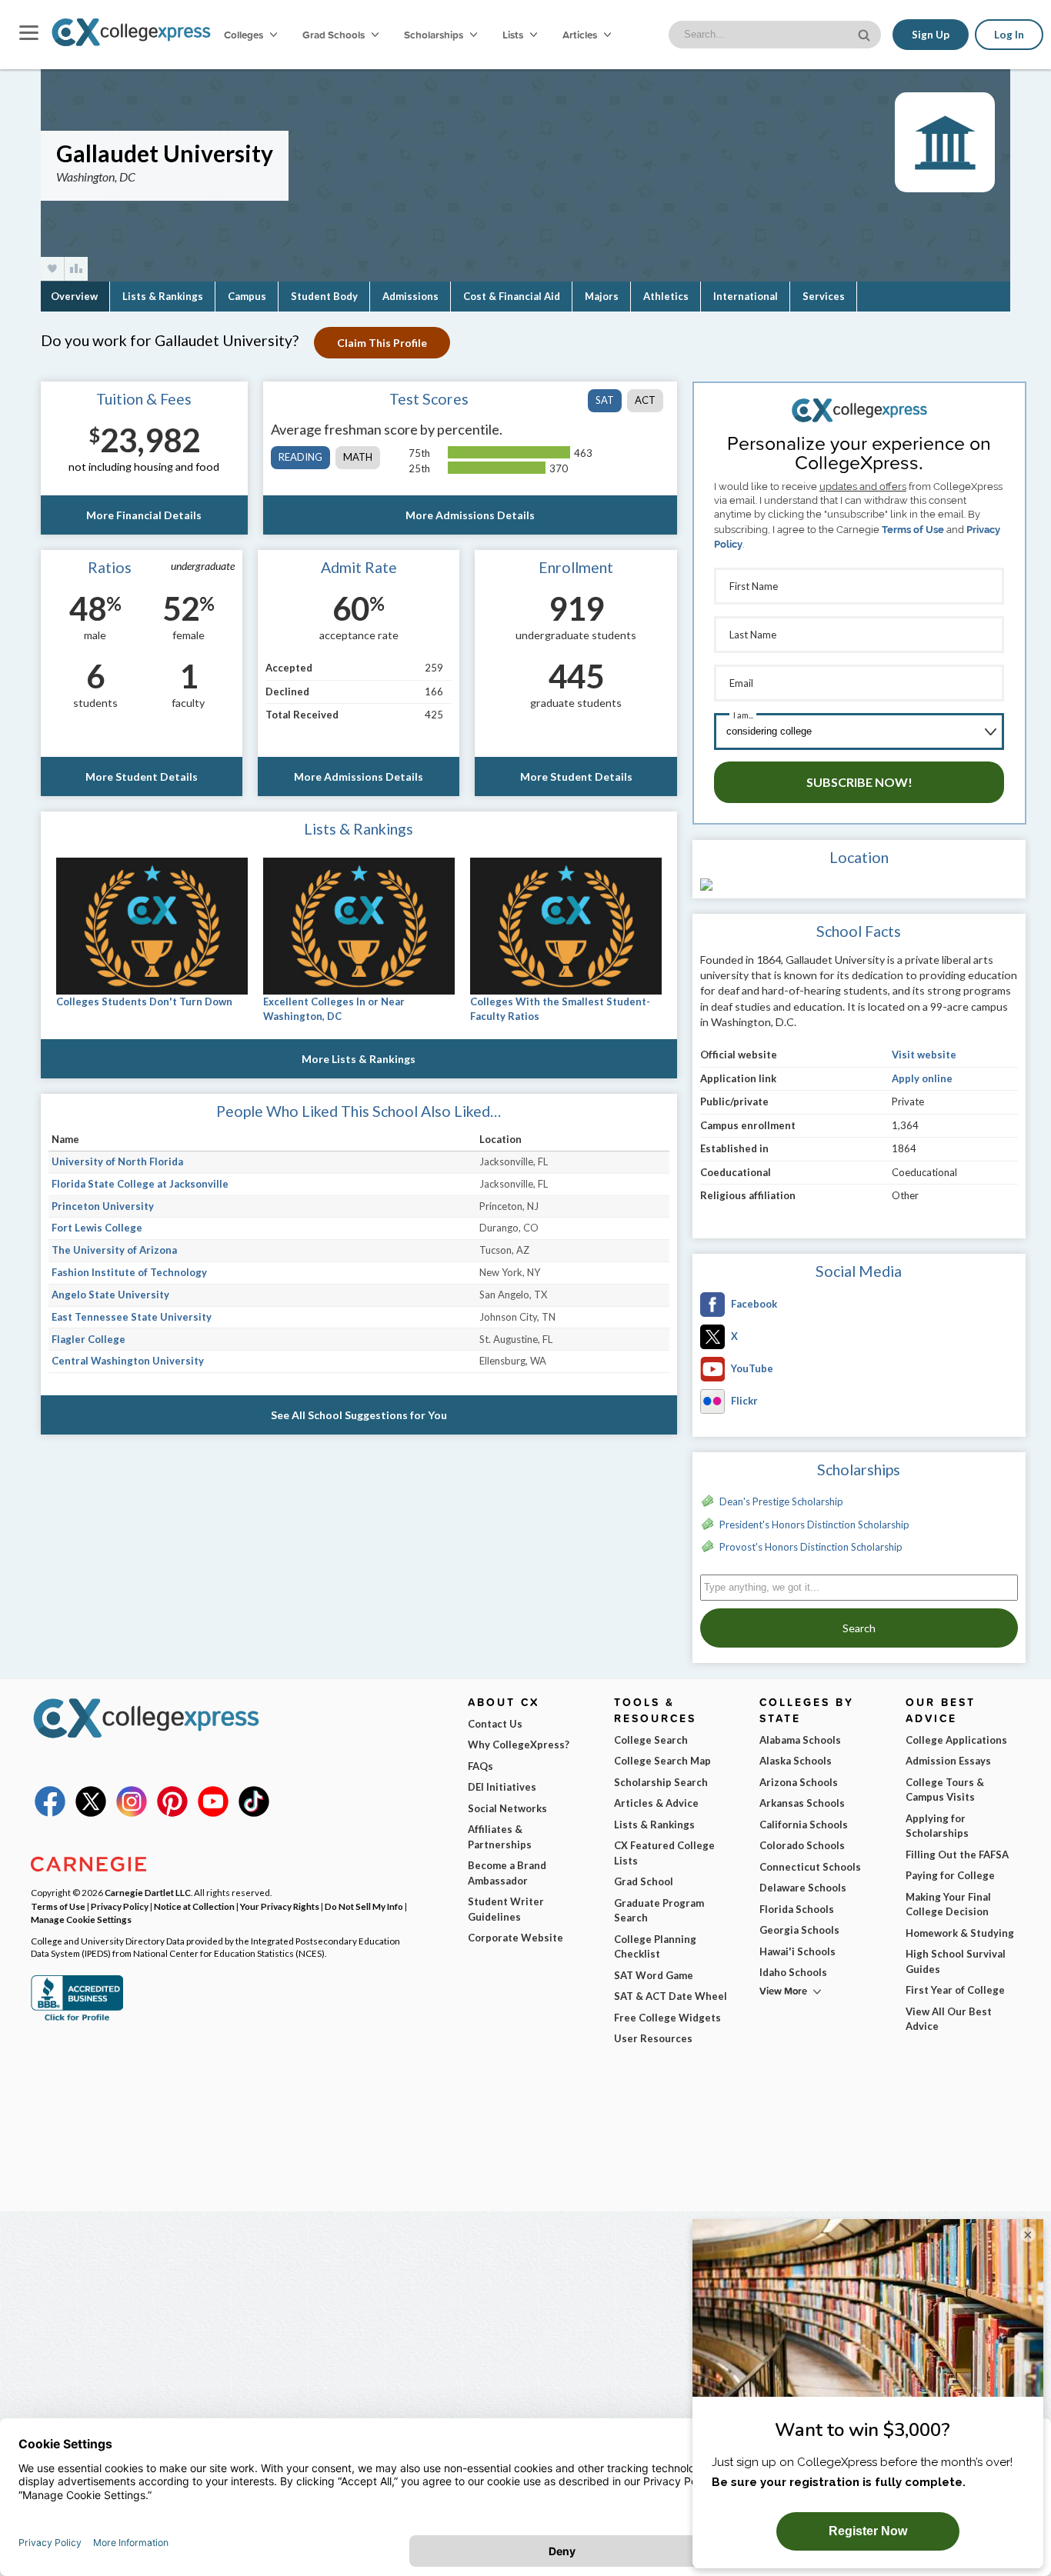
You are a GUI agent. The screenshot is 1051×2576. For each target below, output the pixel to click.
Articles (581, 35)
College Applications (956, 1740)
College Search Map (662, 1761)
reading (300, 457)
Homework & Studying (960, 1933)
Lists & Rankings (163, 296)
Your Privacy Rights (280, 1906)
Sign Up (931, 35)
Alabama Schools (800, 1740)
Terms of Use (913, 530)
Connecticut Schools (810, 1867)
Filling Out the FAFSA (957, 1855)
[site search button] (866, 33)
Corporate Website (515, 1938)
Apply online (922, 1078)
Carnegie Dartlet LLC (148, 1892)
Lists (514, 35)
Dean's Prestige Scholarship (781, 1501)
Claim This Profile (382, 343)
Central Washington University (128, 1361)
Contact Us (495, 1724)
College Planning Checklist (655, 1947)
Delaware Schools (803, 1888)
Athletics (666, 296)
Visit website (924, 1055)
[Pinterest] (172, 1813)
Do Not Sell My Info (364, 1906)
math (358, 457)
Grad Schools (335, 35)
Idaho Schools (793, 1972)
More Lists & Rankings (359, 1059)
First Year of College (955, 1990)
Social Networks (507, 1808)
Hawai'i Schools (797, 1951)
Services (824, 296)
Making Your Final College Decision (948, 1905)
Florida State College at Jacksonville (140, 1184)
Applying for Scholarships (937, 1826)
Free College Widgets (667, 2018)
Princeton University (103, 1206)
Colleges (244, 35)
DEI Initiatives (502, 1787)
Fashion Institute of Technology (129, 1272)
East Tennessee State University (132, 1317)
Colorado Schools (802, 1845)
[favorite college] (52, 269)
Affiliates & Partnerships (500, 1837)
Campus (247, 296)
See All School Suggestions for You (359, 1415)
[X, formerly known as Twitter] (91, 1813)
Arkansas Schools (802, 1803)
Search (859, 1628)
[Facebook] (50, 1813)
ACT (645, 400)
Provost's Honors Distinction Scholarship (811, 1547)
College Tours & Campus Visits (945, 1790)
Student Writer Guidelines (506, 1909)
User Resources (653, 2038)
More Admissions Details (470, 515)
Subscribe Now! (859, 782)
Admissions (410, 296)
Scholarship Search (661, 1782)
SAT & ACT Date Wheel (671, 1996)
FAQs (480, 1766)
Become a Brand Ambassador (507, 1873)
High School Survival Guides (956, 1961)
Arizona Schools (799, 1782)
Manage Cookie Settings (81, 1919)
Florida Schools (797, 1909)
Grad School (644, 1881)
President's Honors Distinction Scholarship (814, 1525)
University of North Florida (117, 1161)
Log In (1009, 35)
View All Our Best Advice (949, 2019)
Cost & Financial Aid (512, 296)
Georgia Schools (799, 1930)
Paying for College (950, 1875)
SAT (605, 400)
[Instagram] (132, 1813)
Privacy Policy (120, 1906)
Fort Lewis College (97, 1228)
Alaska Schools (796, 1761)
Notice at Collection (194, 1906)
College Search (651, 1740)
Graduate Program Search (659, 1911)
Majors (602, 296)
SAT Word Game (654, 1975)
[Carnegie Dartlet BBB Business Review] (77, 2019)
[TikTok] (254, 1813)
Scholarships (435, 35)
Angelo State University (110, 1295)
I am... (743, 715)
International (746, 296)
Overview (74, 296)
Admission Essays (948, 1761)
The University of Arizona (114, 1250)
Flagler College (88, 1339)
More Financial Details (144, 515)
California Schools (804, 1825)
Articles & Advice (656, 1803)
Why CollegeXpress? (519, 1745)
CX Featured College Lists (664, 1853)
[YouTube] (213, 1813)
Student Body (324, 296)
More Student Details (142, 776)
